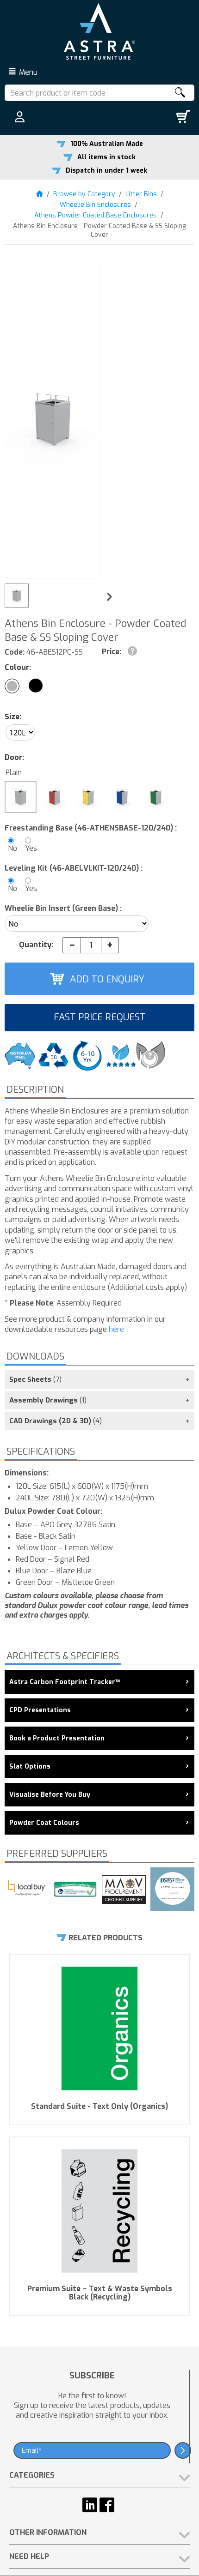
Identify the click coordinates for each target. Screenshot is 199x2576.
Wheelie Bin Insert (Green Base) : (63, 908)
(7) (35, 1379)
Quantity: (36, 945)
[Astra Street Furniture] (99, 31)
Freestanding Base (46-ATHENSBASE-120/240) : (91, 828)
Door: (14, 757)
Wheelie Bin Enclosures (95, 205)
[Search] (180, 93)
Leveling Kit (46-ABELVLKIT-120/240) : (74, 868)
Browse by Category (84, 194)
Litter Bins (141, 194)
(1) (48, 1400)
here (116, 1329)
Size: (13, 717)
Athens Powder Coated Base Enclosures (96, 215)
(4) (56, 1421)
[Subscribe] (183, 2450)
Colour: (18, 667)
